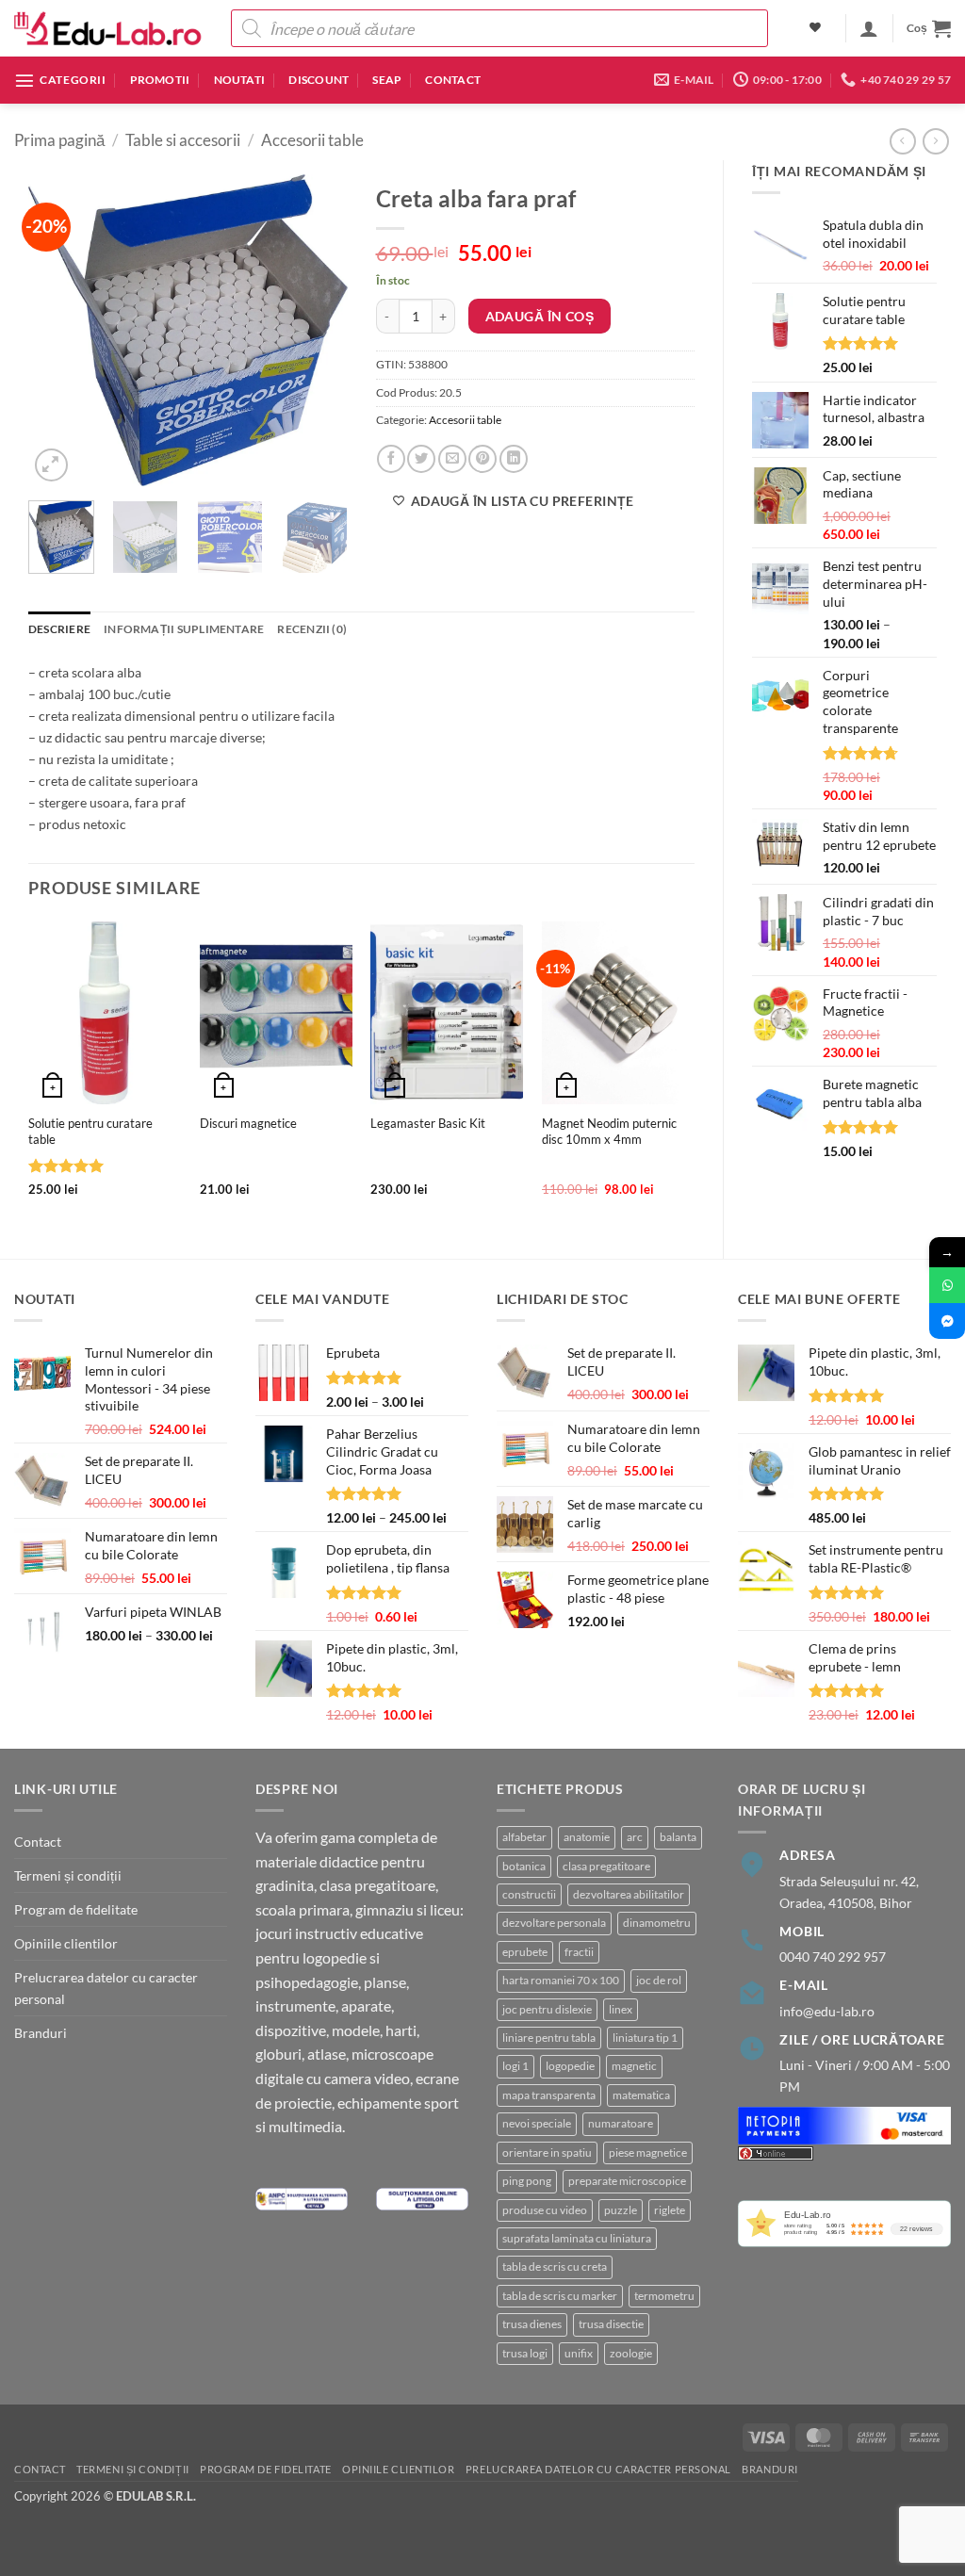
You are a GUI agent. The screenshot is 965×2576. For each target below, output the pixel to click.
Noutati (240, 80)
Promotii (160, 80)
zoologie (631, 2353)
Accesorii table (312, 140)
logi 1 (515, 2066)
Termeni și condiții (68, 1875)
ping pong (527, 2181)
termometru (664, 2296)
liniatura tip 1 (645, 2038)
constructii (529, 1894)
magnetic (634, 2066)
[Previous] (58, 330)
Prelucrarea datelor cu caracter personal (106, 1988)
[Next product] (903, 141)
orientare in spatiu (547, 2152)
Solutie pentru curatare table (90, 1131)
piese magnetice (648, 2152)
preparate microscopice (627, 2181)
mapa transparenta (549, 2095)
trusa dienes (532, 2324)
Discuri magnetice (248, 1123)
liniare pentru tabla (549, 2038)
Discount (319, 80)
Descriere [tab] (59, 629)
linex (621, 2009)
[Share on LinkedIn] (514, 459)
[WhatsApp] (947, 1285)
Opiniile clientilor (66, 1943)
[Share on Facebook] (391, 459)
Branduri (41, 2033)
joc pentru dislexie (547, 2009)
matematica (641, 2095)
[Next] (318, 330)
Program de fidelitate (76, 1909)
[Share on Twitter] (421, 459)
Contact (453, 80)
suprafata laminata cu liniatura (577, 2238)
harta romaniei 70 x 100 (561, 1980)
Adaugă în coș (540, 316)
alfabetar (524, 1837)
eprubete (525, 1952)
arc (635, 1837)
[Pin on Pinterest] (482, 459)
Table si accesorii (183, 140)
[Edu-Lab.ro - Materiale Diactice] (108, 29)
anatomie (587, 1837)
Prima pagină (59, 140)
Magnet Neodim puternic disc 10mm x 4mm (609, 1131)
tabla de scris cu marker (560, 2296)
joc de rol (659, 1980)
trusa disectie (611, 2324)
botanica (524, 1866)
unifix (579, 2353)
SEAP (387, 80)
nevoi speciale (537, 2123)
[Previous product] (936, 141)
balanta (678, 1837)
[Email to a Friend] (452, 459)
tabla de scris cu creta (555, 2266)
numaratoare (621, 2123)
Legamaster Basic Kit (428, 1123)
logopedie (570, 2066)
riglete (670, 2210)
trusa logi (525, 2353)
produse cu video (545, 2210)
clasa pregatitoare (606, 1866)
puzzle (621, 2210)
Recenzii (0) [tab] (312, 629)
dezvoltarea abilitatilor (629, 1894)
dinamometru (657, 1923)
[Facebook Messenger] (947, 1321)
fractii (579, 1952)
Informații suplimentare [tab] (184, 629)
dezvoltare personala (554, 1923)
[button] (869, 28)
